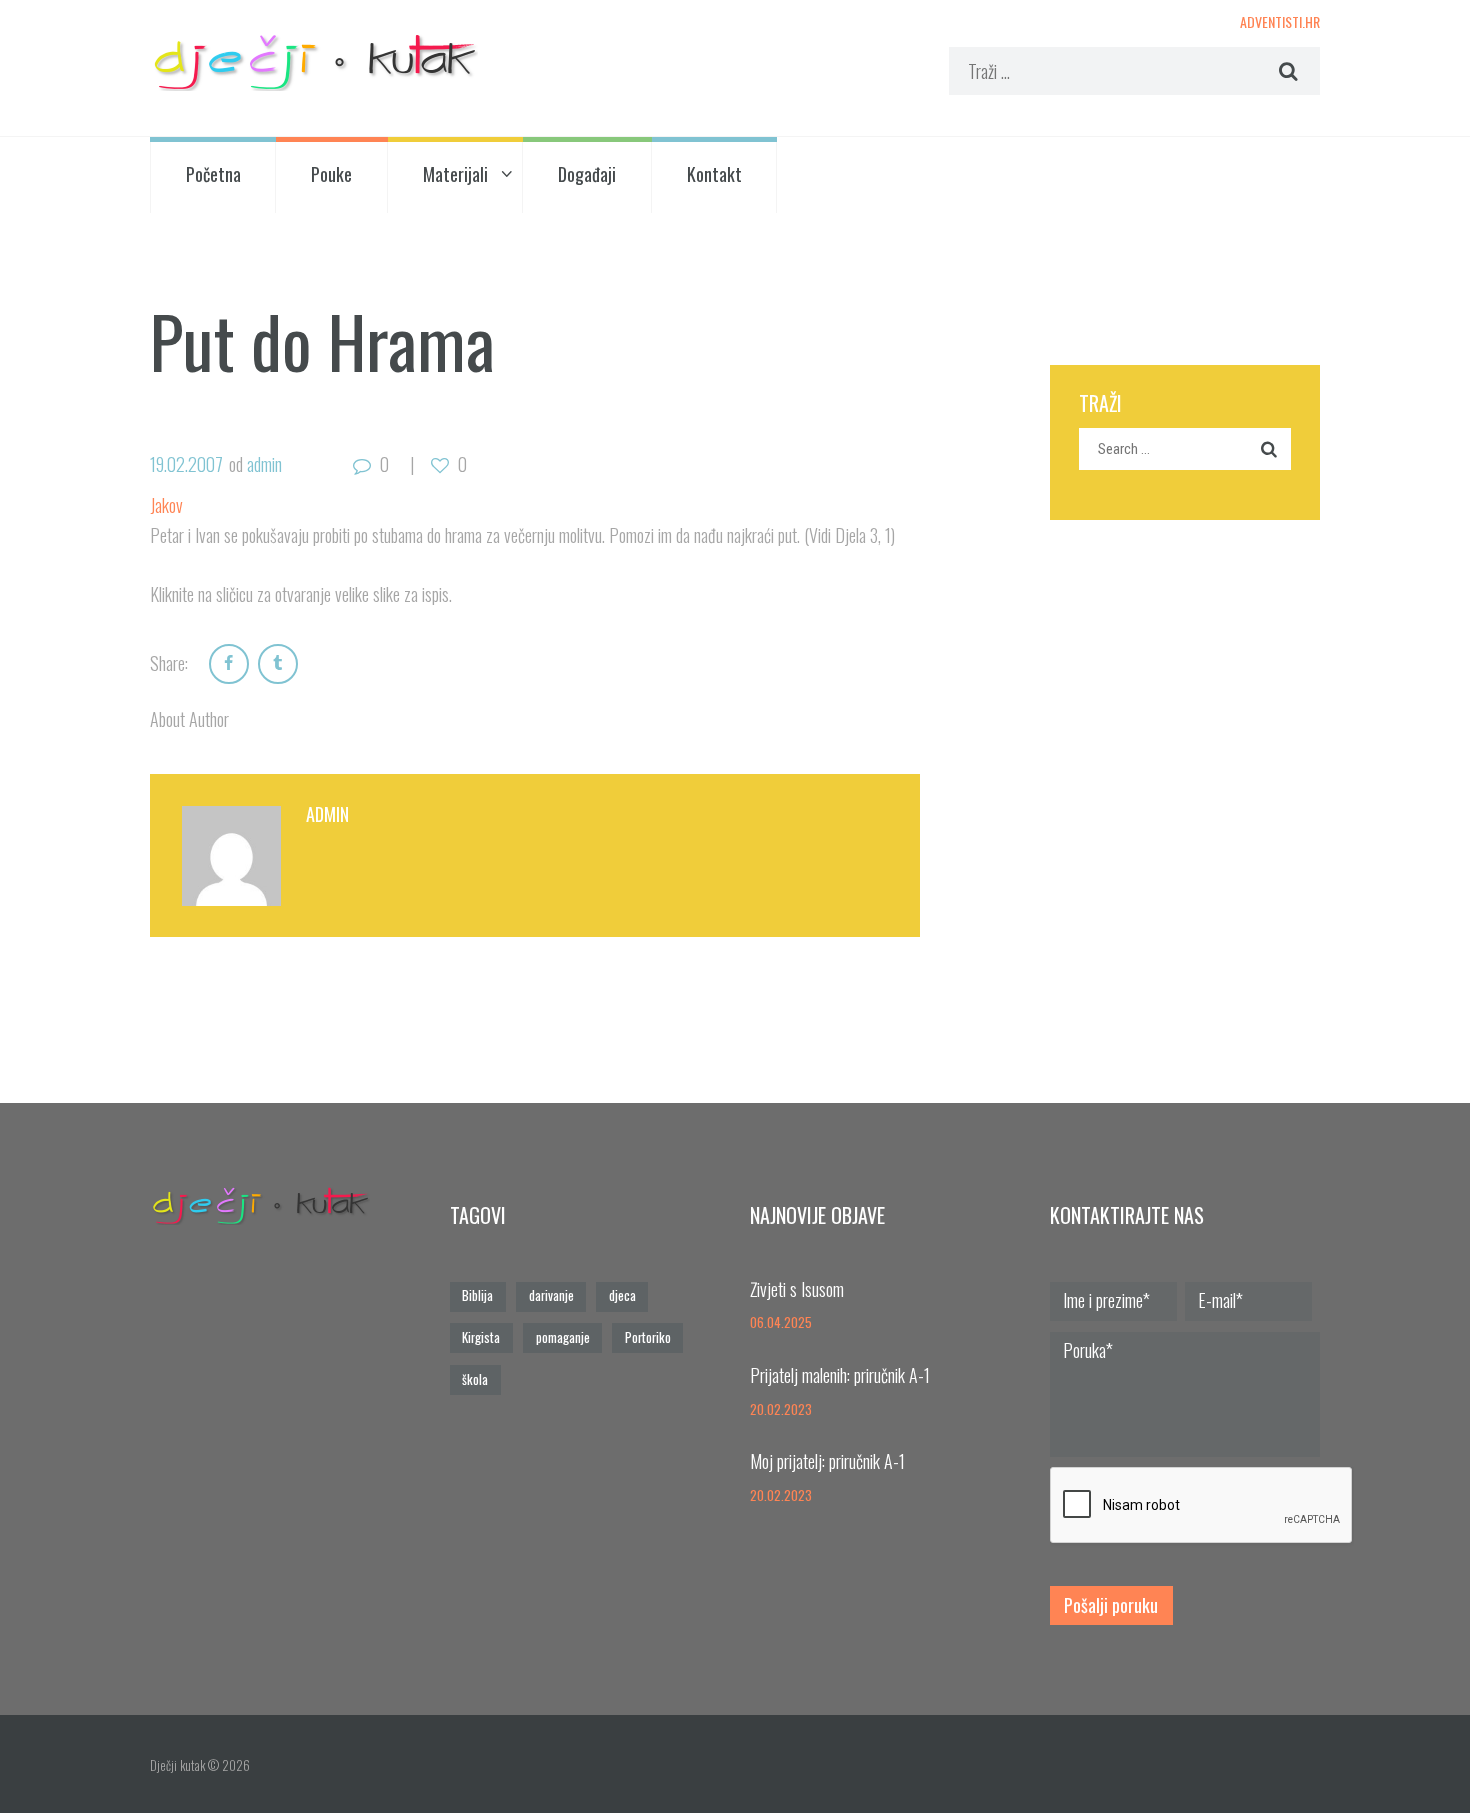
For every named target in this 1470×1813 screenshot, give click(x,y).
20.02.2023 (781, 1409)
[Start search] (1286, 71)
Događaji (587, 174)
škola (475, 1379)
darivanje (551, 1295)
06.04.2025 (781, 1322)
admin (264, 464)
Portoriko (648, 1337)
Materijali (455, 174)
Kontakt (714, 174)
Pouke (331, 174)
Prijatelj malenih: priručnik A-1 (840, 1375)
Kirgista (481, 1337)
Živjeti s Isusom (797, 1289)
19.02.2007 (186, 464)
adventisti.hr (1280, 21)
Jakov (166, 505)
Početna (213, 174)
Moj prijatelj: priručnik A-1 (827, 1461)
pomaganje (563, 1337)
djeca (622, 1295)
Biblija (477, 1295)
